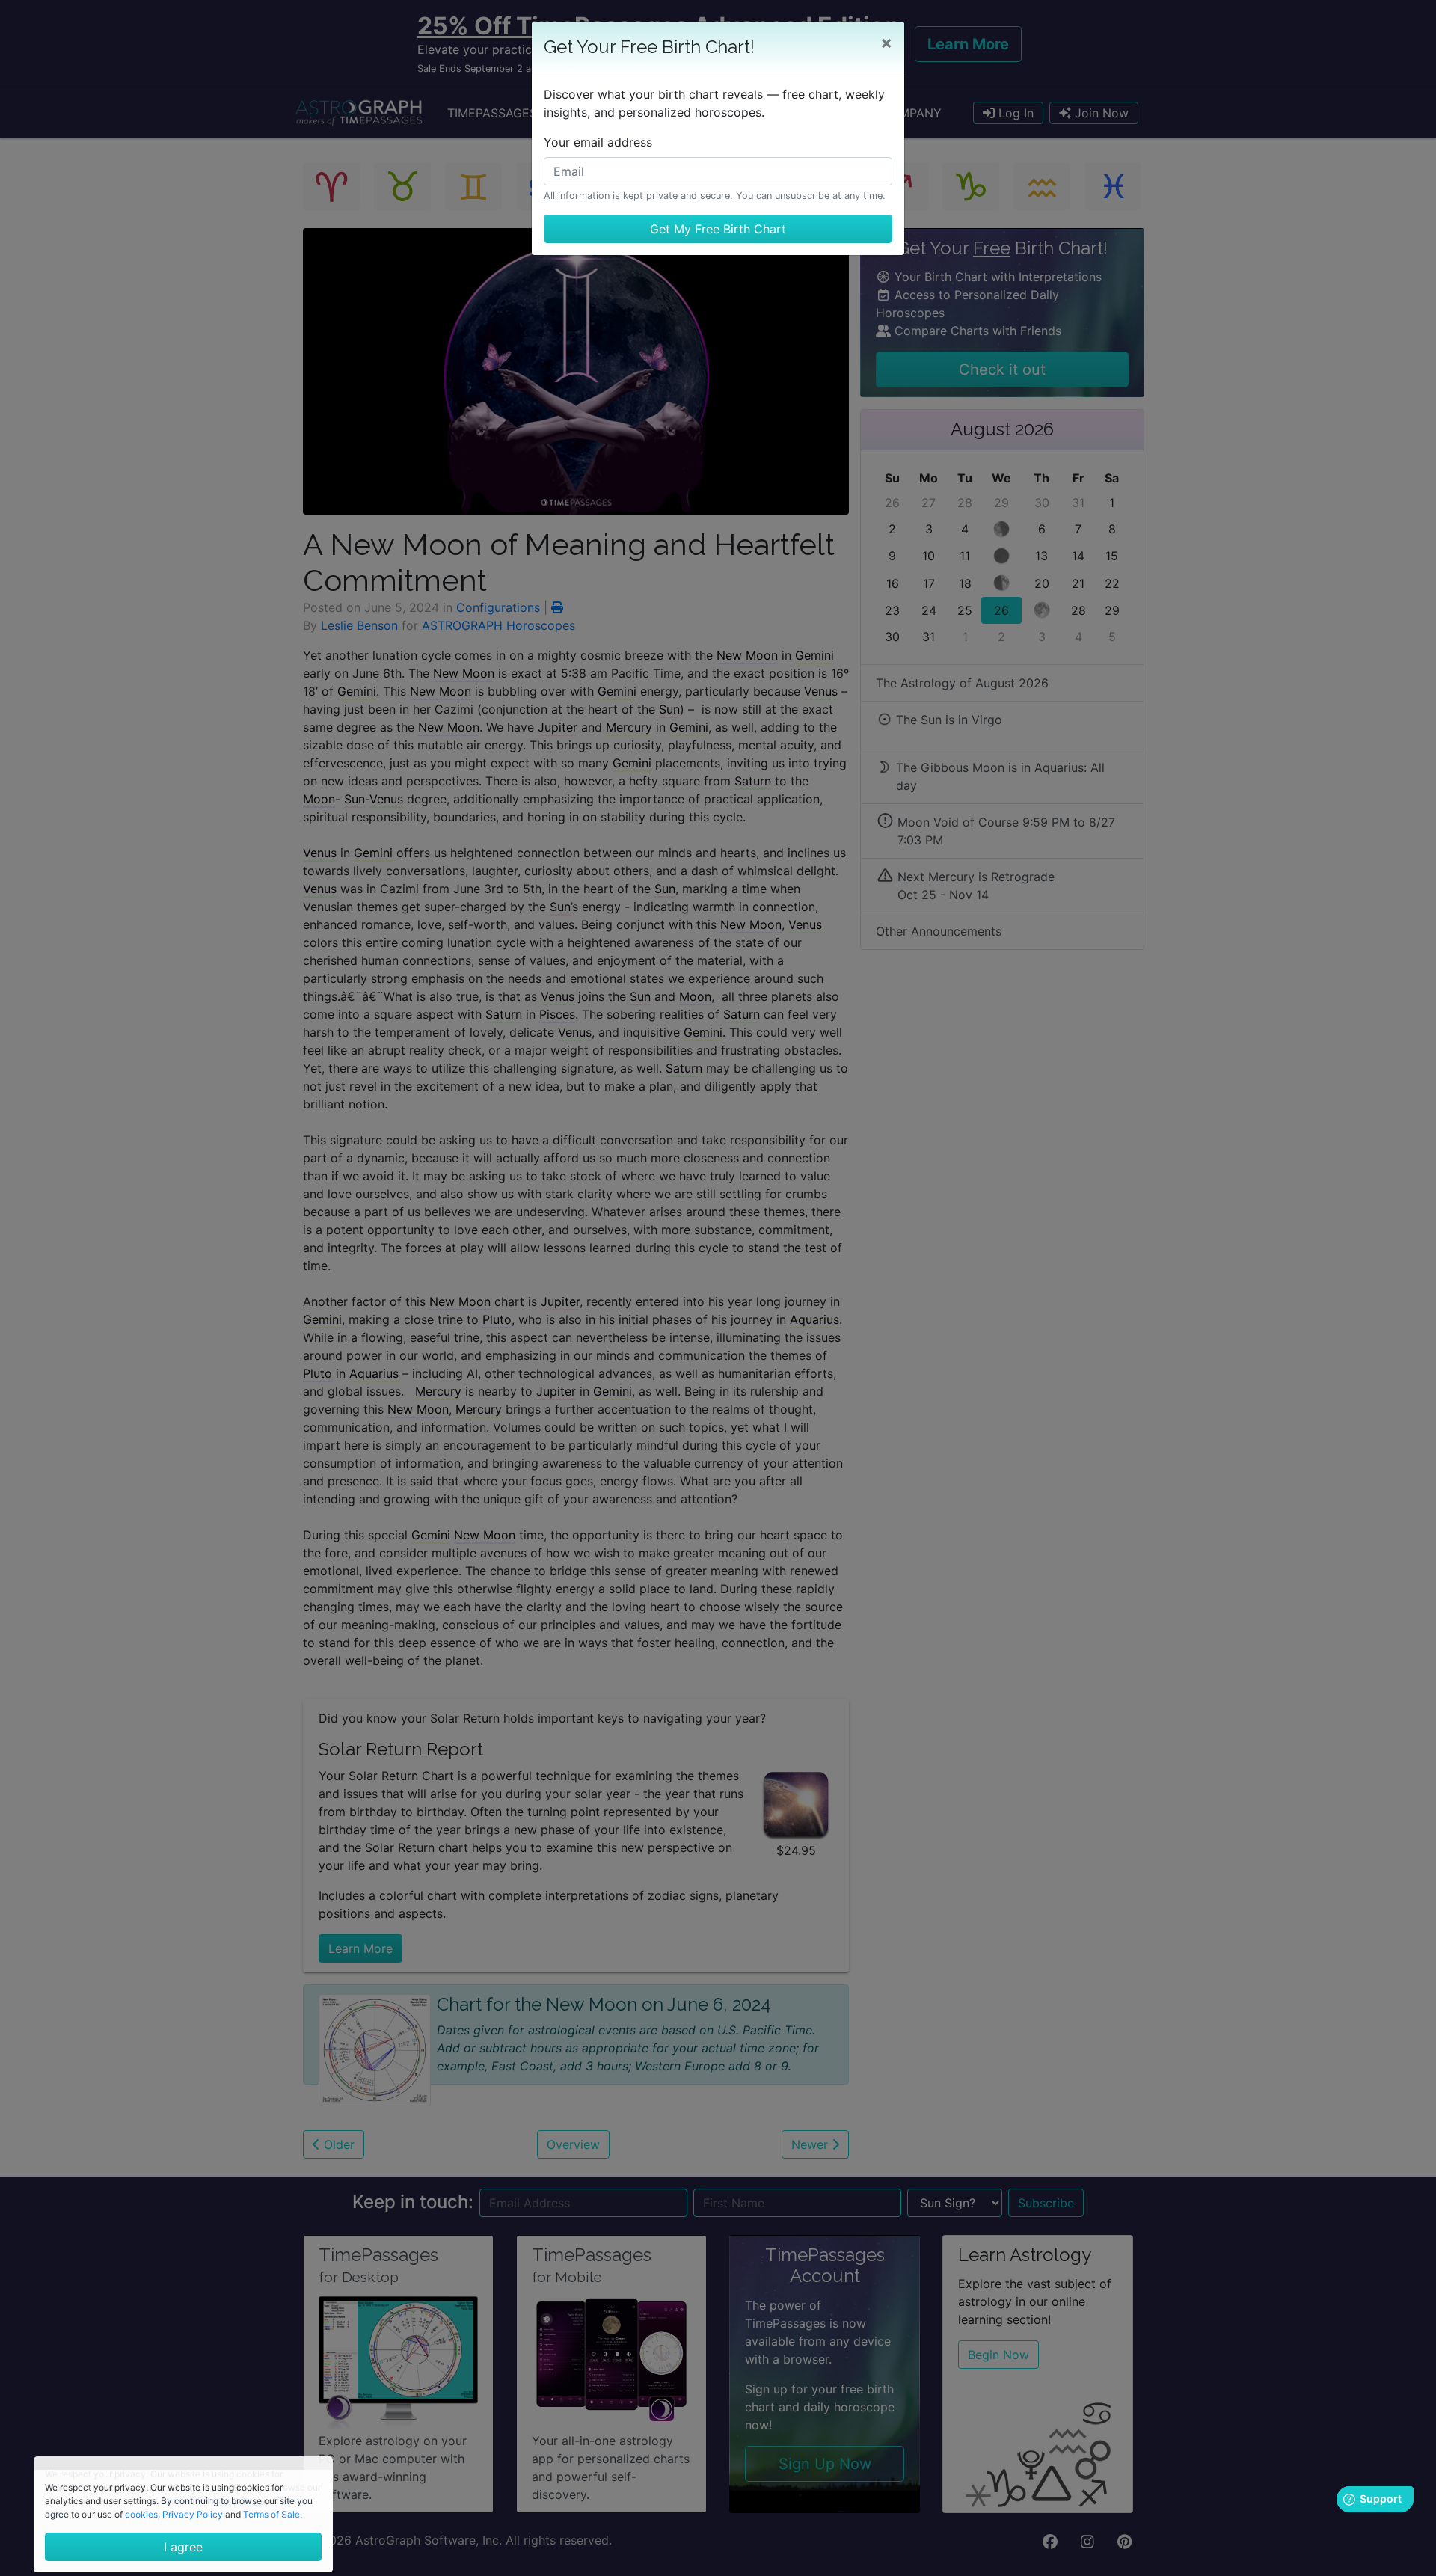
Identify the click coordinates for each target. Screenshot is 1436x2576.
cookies (141, 2514)
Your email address (598, 142)
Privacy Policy (193, 2514)
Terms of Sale (271, 2514)
